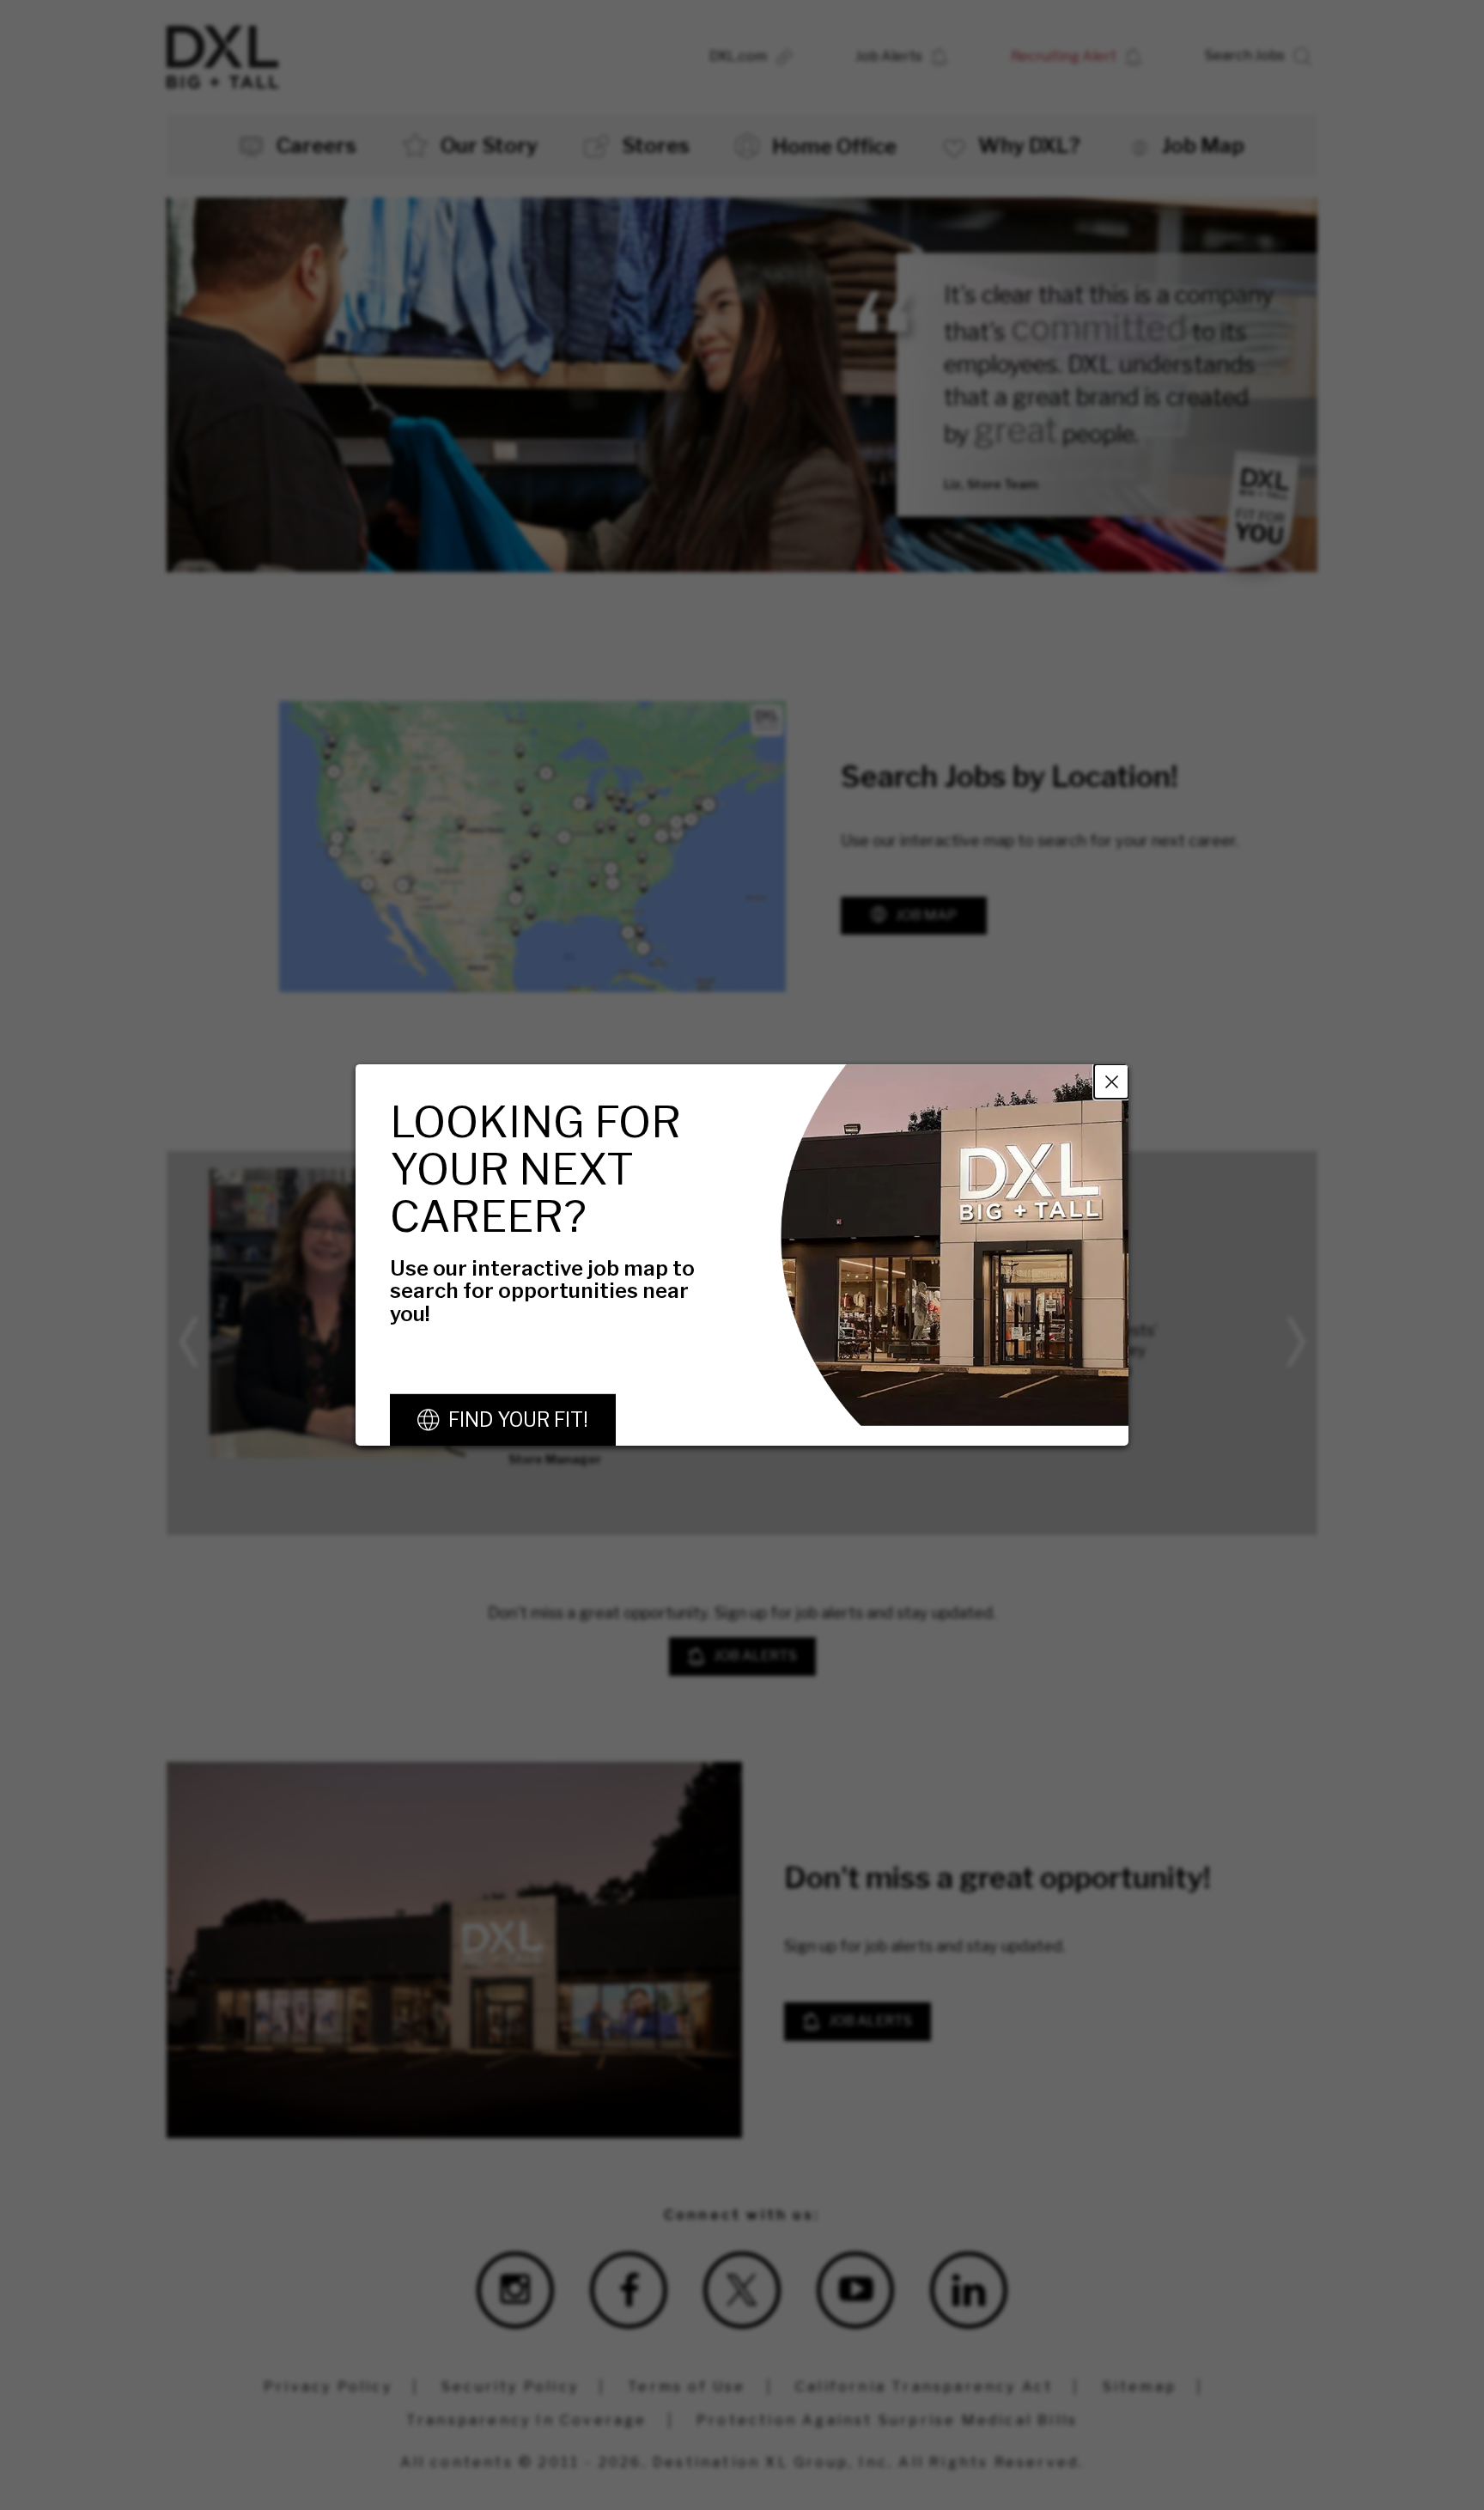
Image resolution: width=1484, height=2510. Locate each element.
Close (1111, 1081)
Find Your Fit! (518, 1420)
